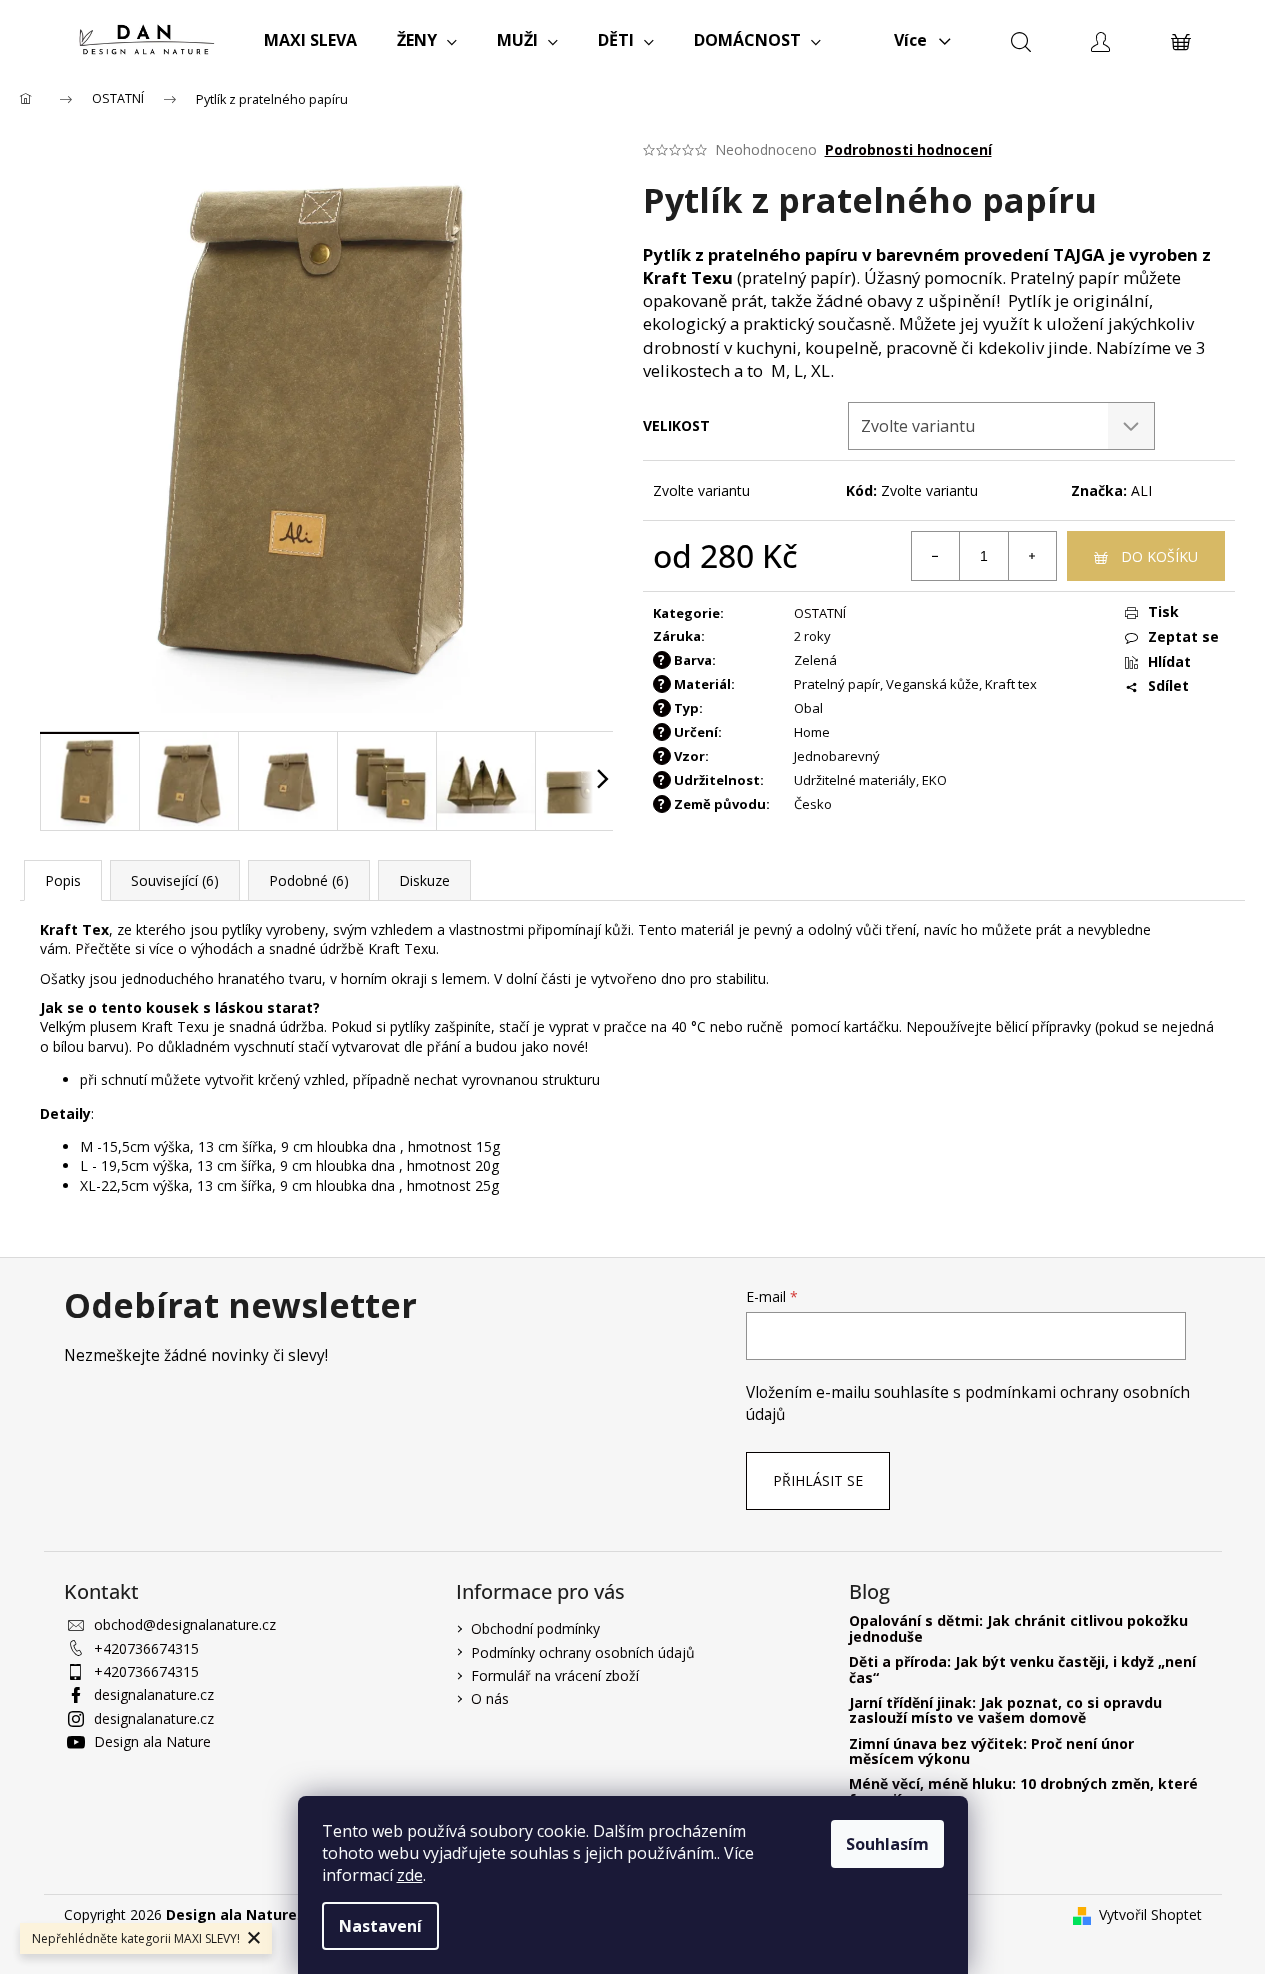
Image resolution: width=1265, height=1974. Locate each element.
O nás (490, 1698)
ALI (1141, 490)
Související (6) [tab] (175, 880)
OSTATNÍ (820, 613)
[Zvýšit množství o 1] (1032, 556)
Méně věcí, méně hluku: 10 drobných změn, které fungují (1023, 1791)
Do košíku (1159, 556)
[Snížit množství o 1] (936, 556)
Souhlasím (887, 1844)
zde (410, 1875)
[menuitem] (310, 40)
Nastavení (380, 1926)
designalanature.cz (154, 1694)
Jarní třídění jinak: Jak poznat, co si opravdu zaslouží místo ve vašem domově (1005, 1710)
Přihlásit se (818, 1480)
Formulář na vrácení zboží (555, 1675)
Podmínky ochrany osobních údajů (583, 1652)
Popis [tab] (63, 880)
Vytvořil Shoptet (1150, 1914)
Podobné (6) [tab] (309, 880)
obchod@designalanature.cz (185, 1624)
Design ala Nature (152, 1741)
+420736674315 (146, 1648)
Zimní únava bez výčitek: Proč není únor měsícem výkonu (991, 1751)
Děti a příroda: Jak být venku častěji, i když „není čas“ (1022, 1669)
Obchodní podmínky (535, 1628)
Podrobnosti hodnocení (908, 149)
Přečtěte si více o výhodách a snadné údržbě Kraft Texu (255, 948)
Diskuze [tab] (424, 880)
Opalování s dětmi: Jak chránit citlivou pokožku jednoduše (1018, 1628)
